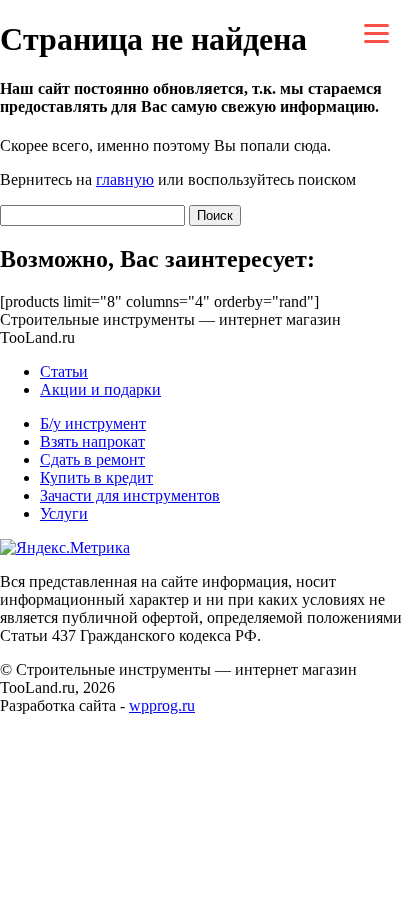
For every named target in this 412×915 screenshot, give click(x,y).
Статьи (64, 371)
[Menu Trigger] (376, 32)
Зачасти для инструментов (130, 495)
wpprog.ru (162, 705)
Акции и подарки (100, 389)
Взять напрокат (92, 441)
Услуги (64, 513)
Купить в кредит (96, 477)
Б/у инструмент (93, 423)
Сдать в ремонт (92, 459)
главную (125, 179)
